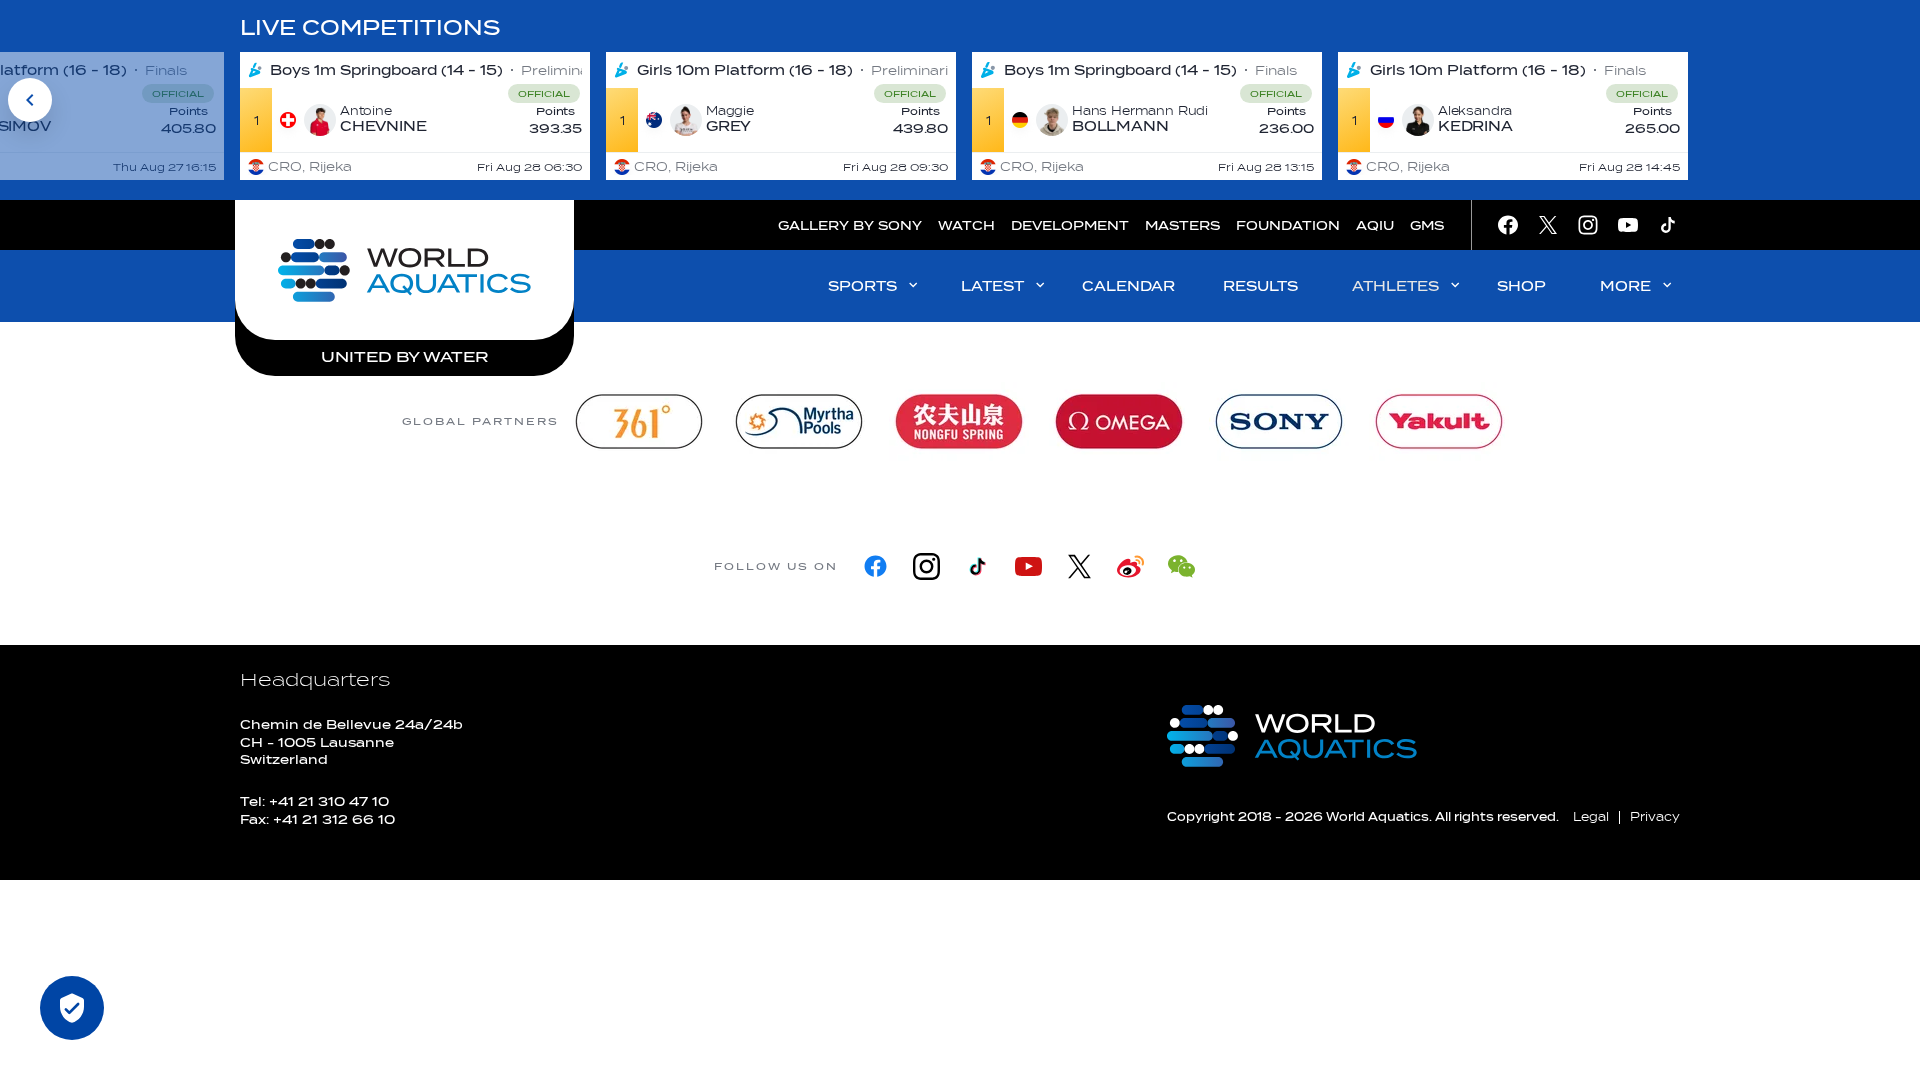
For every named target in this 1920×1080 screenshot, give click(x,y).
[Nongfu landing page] (959, 421)
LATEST (992, 286)
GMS (1427, 225)
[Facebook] (875, 566)
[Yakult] (1439, 421)
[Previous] (30, 100)
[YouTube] (1028, 566)
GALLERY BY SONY (850, 225)
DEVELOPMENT (1070, 225)
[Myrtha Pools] (799, 421)
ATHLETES (1395, 286)
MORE (1625, 286)
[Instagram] (926, 566)
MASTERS (1182, 225)
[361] (639, 421)
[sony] (1279, 421)
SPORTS (862, 286)
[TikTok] (977, 566)
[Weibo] (1130, 566)
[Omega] (1119, 421)
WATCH (966, 225)
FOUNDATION (1288, 225)
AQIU (1375, 225)
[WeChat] (1181, 566)
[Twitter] (1079, 566)
